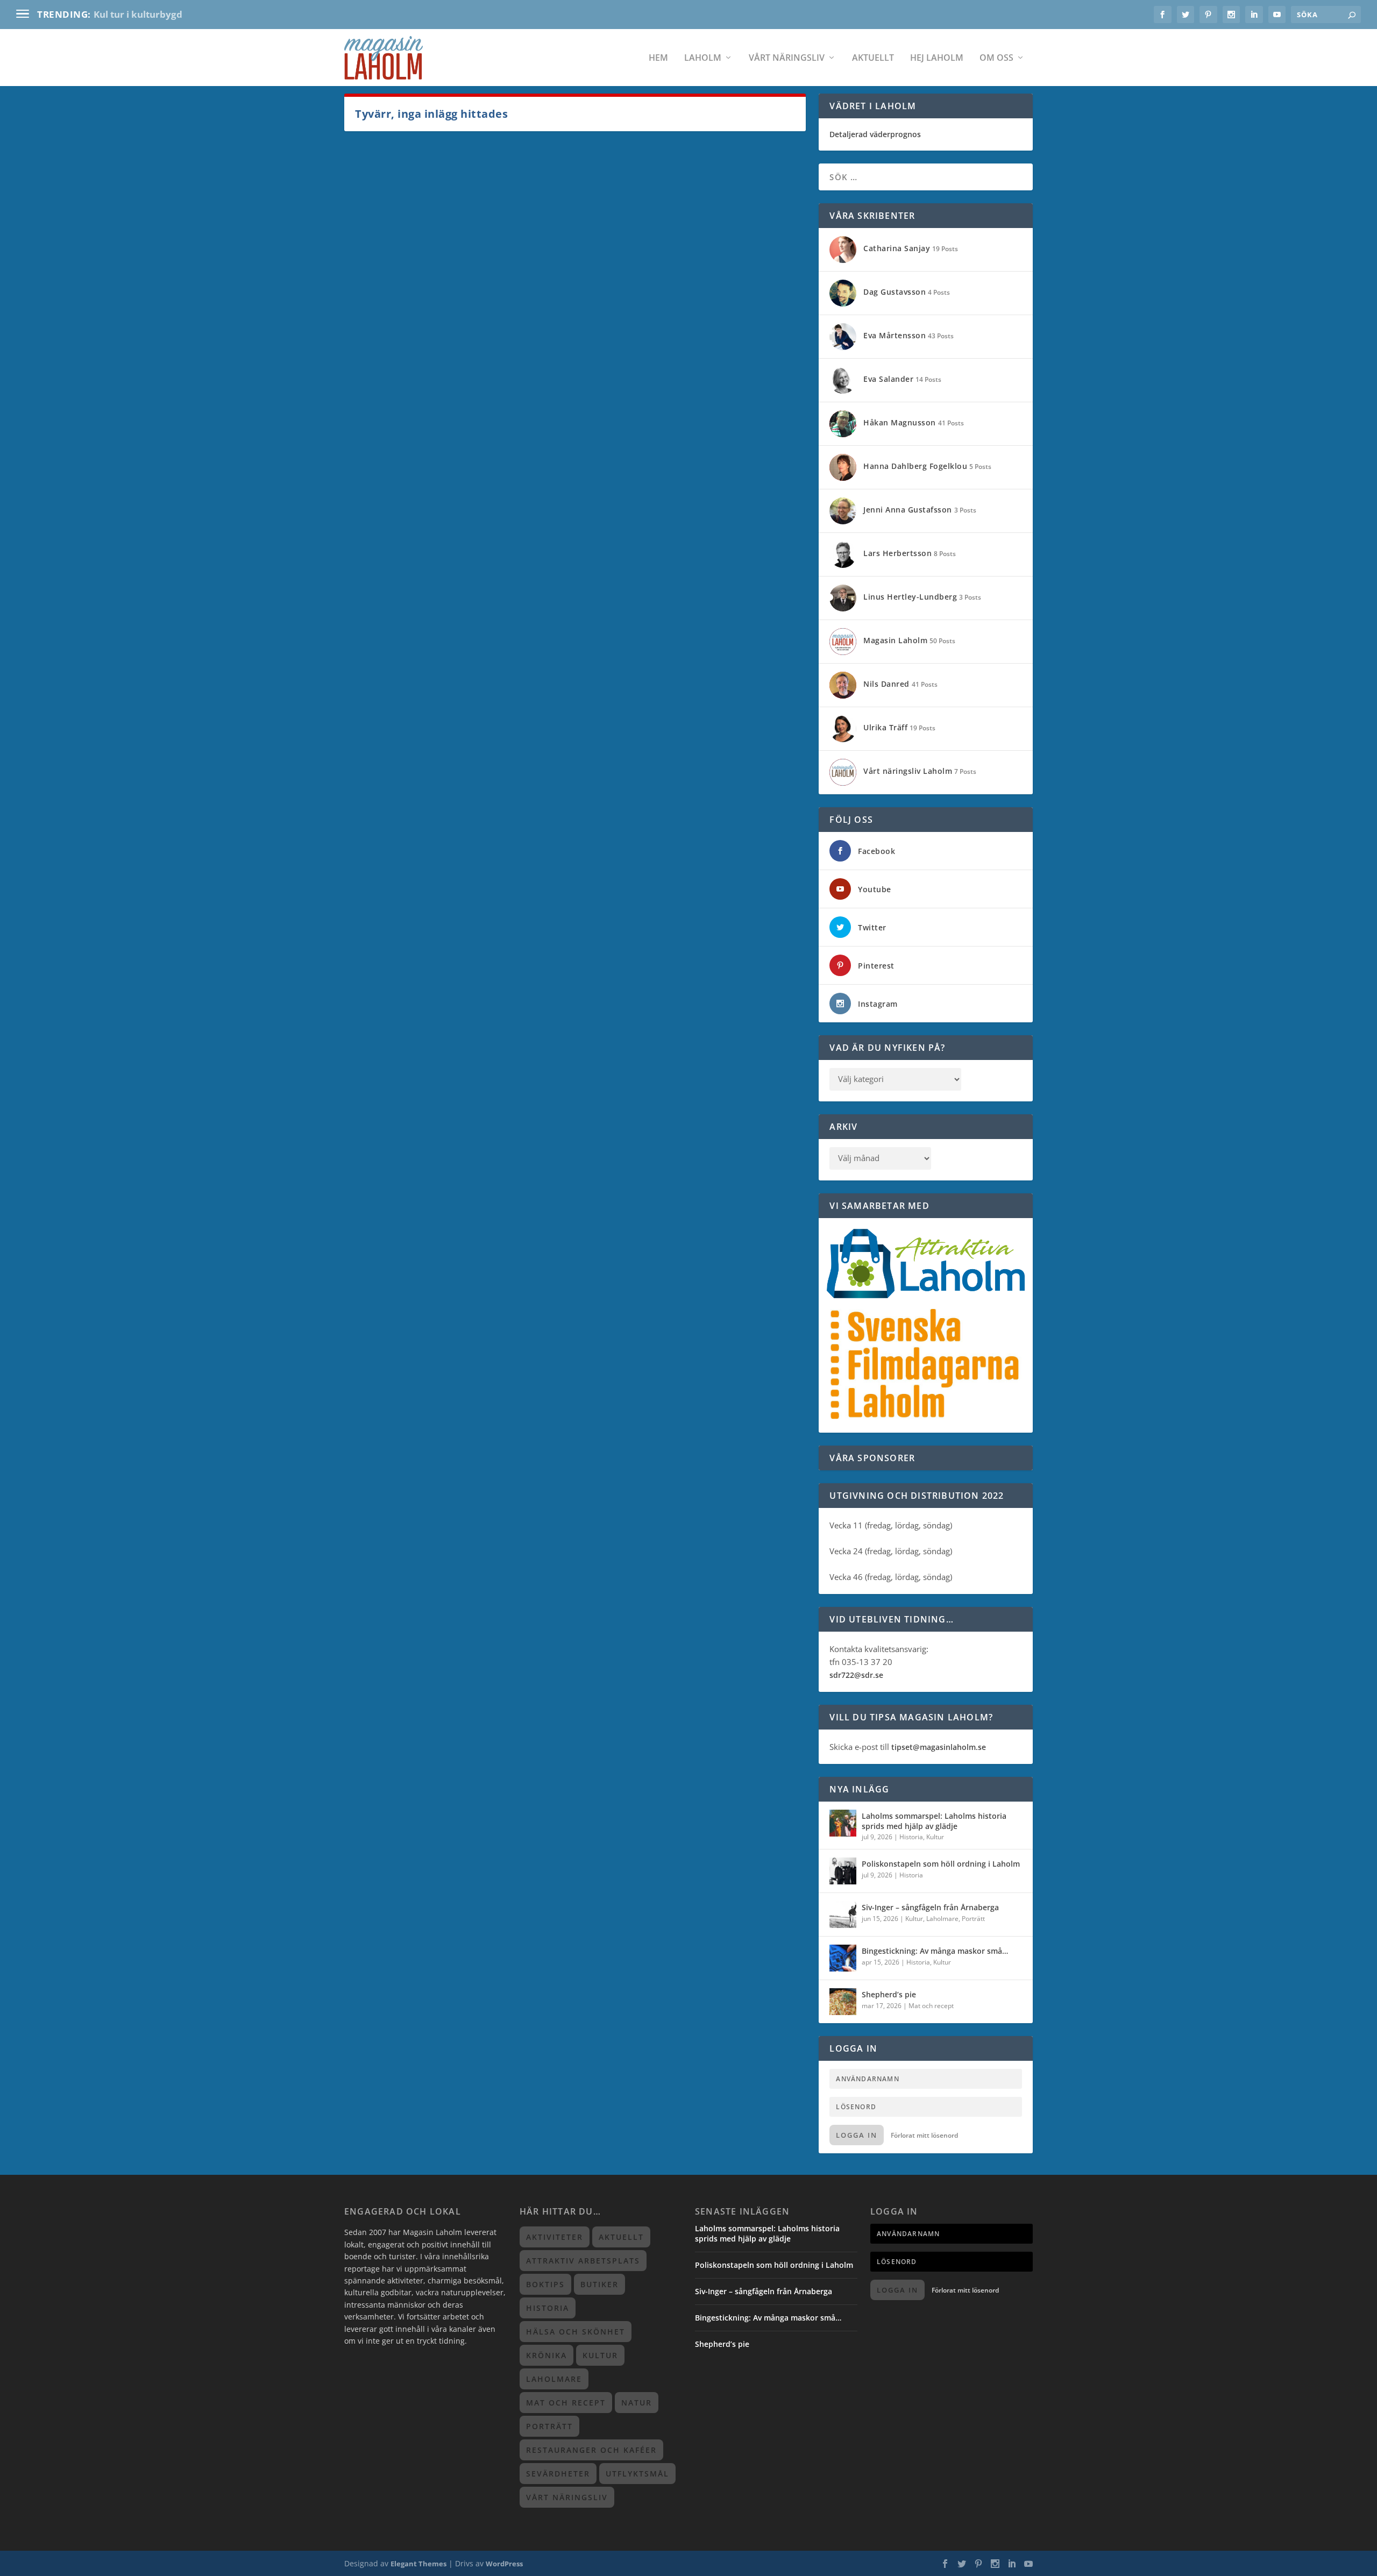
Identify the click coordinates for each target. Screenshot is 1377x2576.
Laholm (703, 58)
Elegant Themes (418, 2564)
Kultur (935, 1837)
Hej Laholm (937, 58)
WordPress (504, 2564)
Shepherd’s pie (889, 1994)
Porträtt (973, 1919)
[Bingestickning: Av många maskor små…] (843, 1958)
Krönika (546, 2355)
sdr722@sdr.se (856, 1675)
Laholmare (942, 1919)
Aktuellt (873, 58)
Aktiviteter (555, 2237)
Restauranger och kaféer (591, 2450)
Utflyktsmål (637, 2474)
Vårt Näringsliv (567, 2497)
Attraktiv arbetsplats (583, 2261)
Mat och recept (931, 2006)
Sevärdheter (558, 2474)
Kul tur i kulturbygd (138, 14)
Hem (658, 58)
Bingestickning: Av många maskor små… (935, 1951)
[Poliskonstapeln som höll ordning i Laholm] (843, 1871)
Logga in (857, 2135)
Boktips (545, 2284)
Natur (637, 2403)
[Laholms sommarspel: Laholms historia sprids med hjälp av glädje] (843, 1823)
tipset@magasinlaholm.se (939, 1747)
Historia (911, 1837)
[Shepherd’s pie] (843, 2002)
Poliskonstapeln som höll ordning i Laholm (941, 1864)
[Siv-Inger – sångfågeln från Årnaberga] (843, 1915)
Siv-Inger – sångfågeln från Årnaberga (930, 1907)
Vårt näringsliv (787, 58)
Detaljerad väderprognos (875, 134)
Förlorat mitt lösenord (924, 2135)
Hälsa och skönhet (576, 2332)
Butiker (599, 2284)
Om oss (996, 58)
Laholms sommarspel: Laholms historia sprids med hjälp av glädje (934, 1821)
